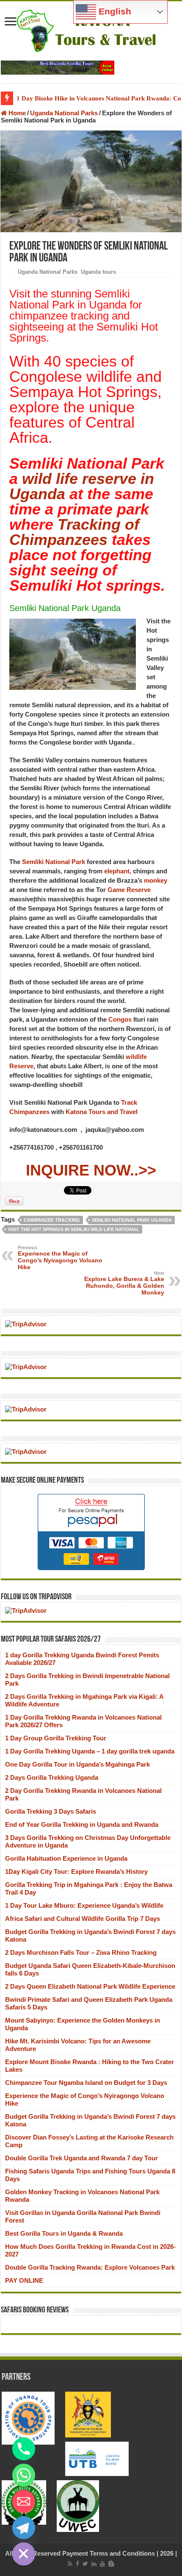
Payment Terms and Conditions (109, 2553)
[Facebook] (77, 2564)
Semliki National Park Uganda (132, 1220)
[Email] (24, 2501)
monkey (156, 880)
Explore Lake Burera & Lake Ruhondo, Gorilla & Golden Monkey (124, 1283)
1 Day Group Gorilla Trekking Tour (56, 1738)
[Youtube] (102, 2564)
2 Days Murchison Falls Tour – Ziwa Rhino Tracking (81, 1952)
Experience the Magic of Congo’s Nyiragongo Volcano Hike (60, 1258)
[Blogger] (111, 2564)
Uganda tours (98, 272)
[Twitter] (85, 2564)
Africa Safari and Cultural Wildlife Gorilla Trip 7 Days (83, 1919)
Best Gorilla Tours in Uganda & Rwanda (64, 2233)
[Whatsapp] (24, 2475)
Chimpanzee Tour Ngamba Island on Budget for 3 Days (86, 2083)
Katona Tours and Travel (102, 1112)
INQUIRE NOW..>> (91, 1170)
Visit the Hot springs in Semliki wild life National (74, 1229)
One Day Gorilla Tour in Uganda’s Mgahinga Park (77, 1764)
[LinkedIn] (94, 2564)
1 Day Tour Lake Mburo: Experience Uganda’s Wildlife (84, 1905)
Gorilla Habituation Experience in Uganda (66, 1858)
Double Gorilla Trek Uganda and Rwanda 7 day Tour (81, 2158)
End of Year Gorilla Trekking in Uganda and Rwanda (82, 1824)
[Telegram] (24, 2528)
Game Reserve (129, 890)
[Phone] (24, 2449)
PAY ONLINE (24, 2280)
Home (16, 113)
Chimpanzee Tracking (52, 1220)
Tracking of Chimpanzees (74, 532)
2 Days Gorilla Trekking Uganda (52, 1777)
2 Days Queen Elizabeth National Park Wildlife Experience (90, 1986)
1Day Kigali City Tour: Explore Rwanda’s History (76, 1872)
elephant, (118, 871)
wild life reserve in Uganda (82, 486)
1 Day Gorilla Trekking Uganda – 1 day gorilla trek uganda (90, 1751)
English (114, 11)
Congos (119, 1019)
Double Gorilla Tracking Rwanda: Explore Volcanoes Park (90, 2267)
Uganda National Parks (64, 113)
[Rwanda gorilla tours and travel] (58, 67)
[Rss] (70, 2564)
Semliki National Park (54, 862)
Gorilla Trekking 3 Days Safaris (51, 1811)
